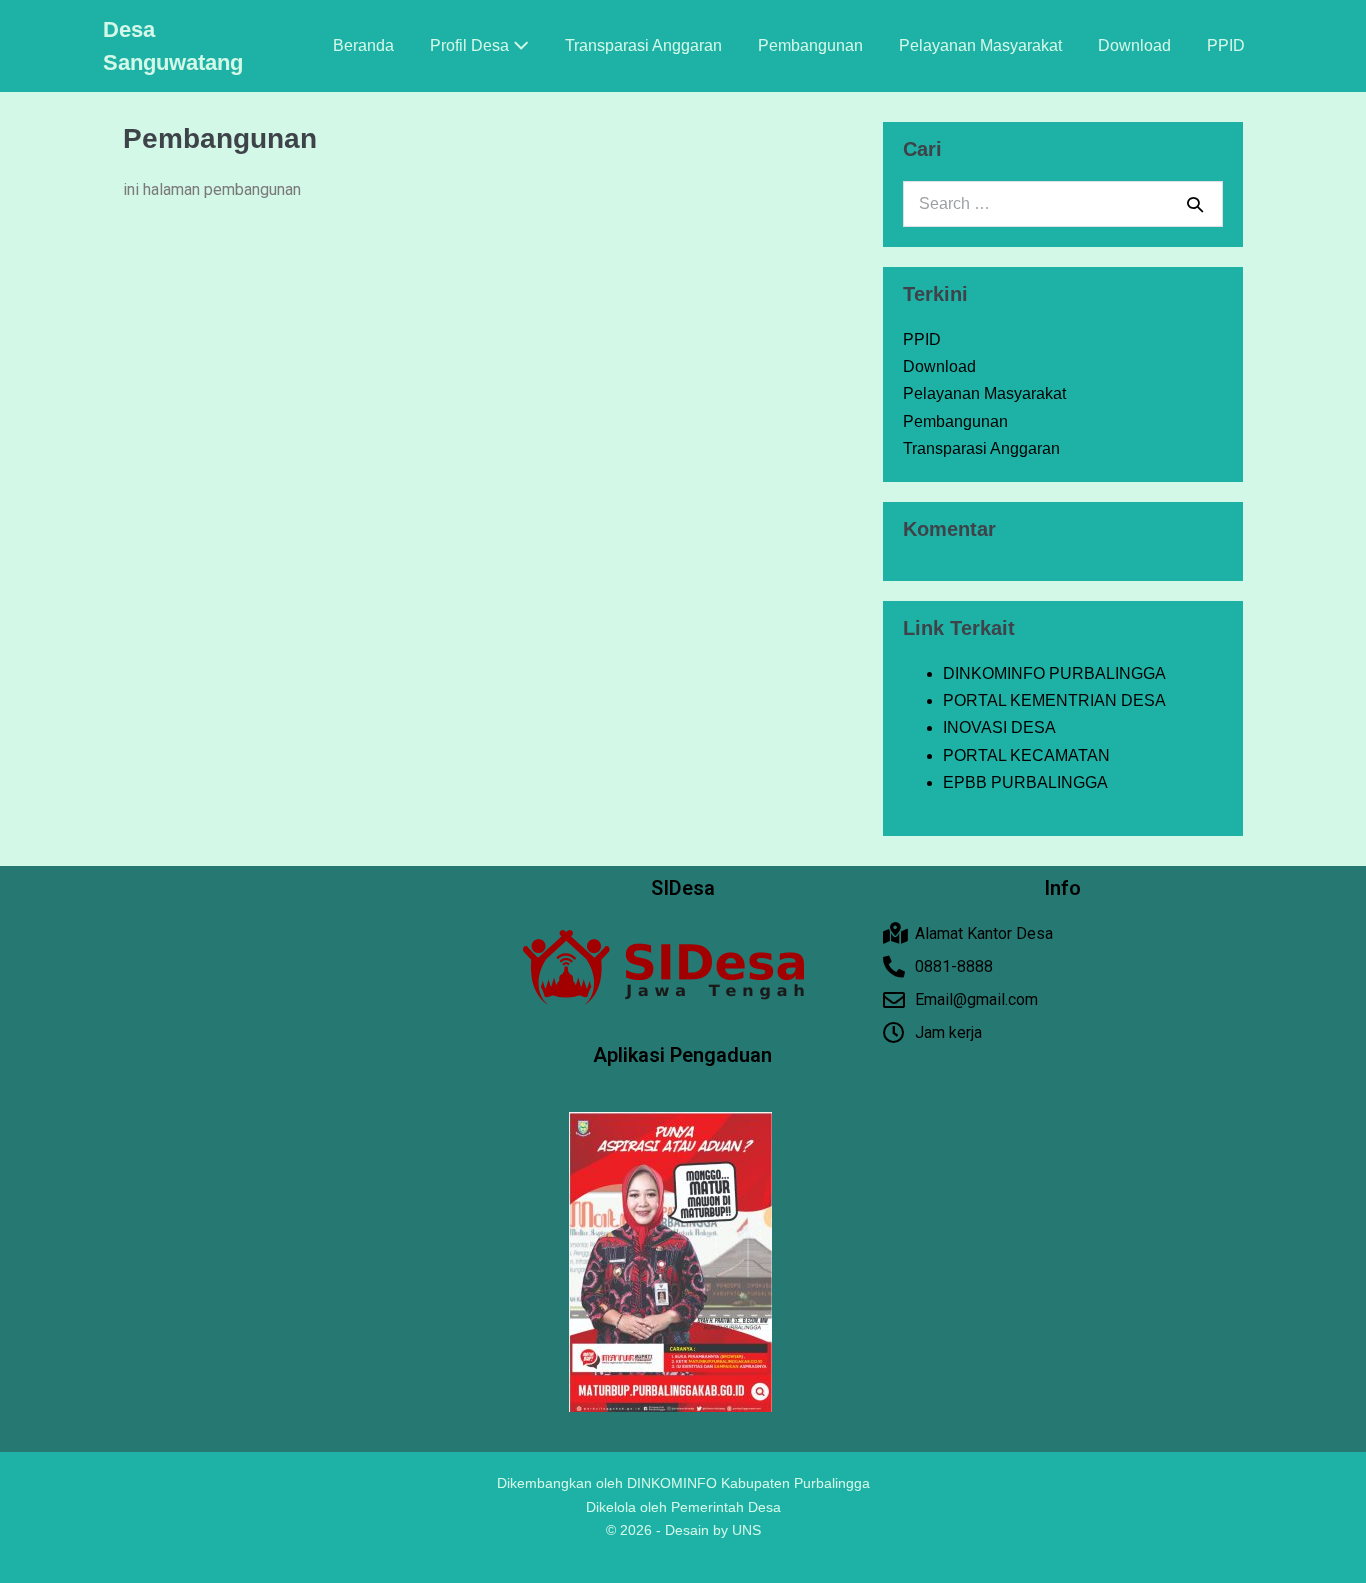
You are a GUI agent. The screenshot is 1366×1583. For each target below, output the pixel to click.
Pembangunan (810, 45)
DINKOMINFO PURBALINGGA (1054, 673)
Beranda (363, 45)
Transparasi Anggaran (643, 45)
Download (1134, 45)
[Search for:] (1063, 203)
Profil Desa (471, 45)
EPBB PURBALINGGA (1025, 782)
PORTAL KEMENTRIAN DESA (1054, 700)
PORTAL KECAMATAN (1026, 755)
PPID (1226, 45)
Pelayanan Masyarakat (980, 45)
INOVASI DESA (999, 727)
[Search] (1195, 204)
